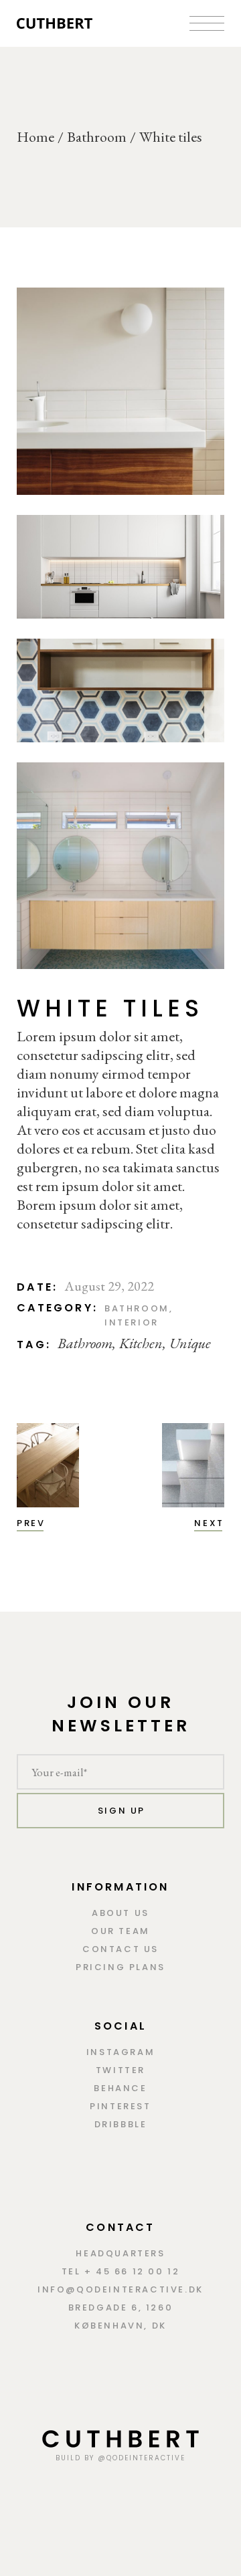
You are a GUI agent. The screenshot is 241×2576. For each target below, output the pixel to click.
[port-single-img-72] (120, 866)
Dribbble (121, 2124)
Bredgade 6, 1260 (121, 2307)
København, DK (120, 2326)
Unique (190, 1343)
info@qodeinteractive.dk (120, 2289)
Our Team (120, 1931)
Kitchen (141, 1343)
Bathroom (137, 1308)
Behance (120, 2088)
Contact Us (120, 1949)
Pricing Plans (120, 1967)
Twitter (120, 2070)
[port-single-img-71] (120, 567)
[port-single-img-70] (120, 391)
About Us (120, 1913)
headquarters (120, 2253)
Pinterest (120, 2106)
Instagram (120, 2052)
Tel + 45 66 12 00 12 (121, 2271)
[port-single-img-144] (120, 690)
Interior (132, 1322)
